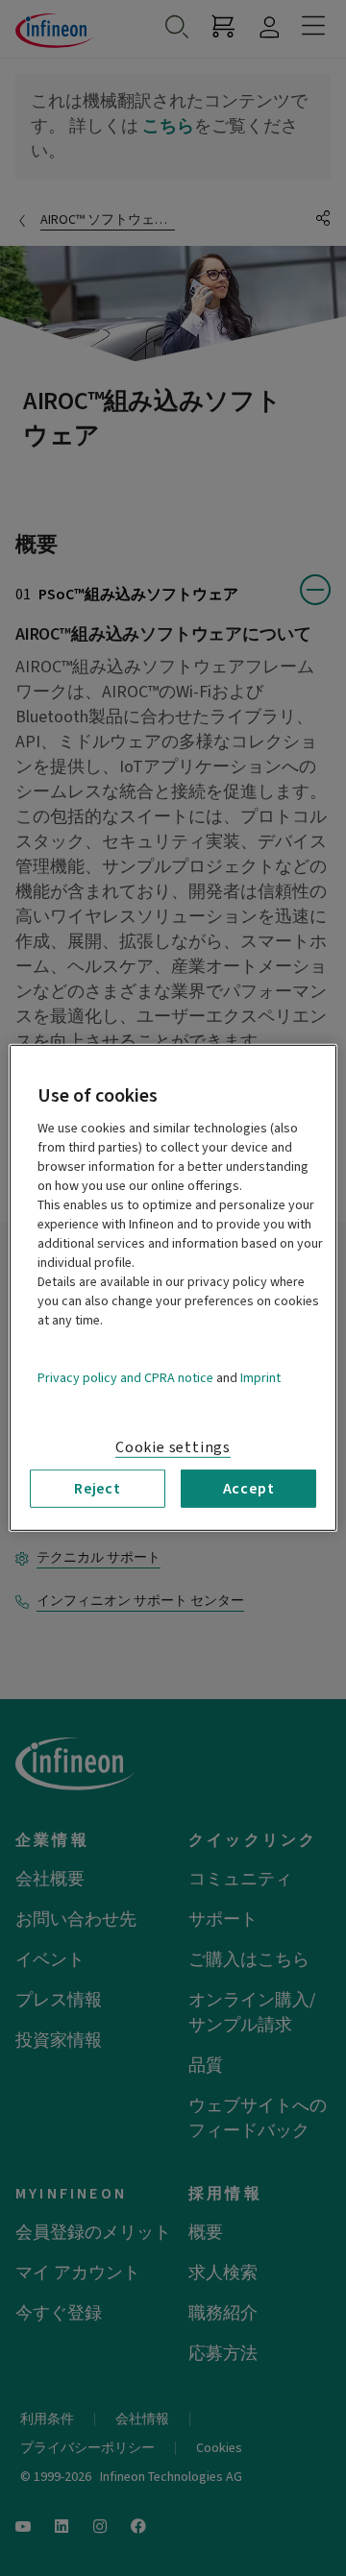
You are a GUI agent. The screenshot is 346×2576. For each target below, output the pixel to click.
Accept (249, 1489)
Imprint (260, 1378)
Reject (98, 1489)
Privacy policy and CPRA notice (125, 1378)
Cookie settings (173, 1447)
